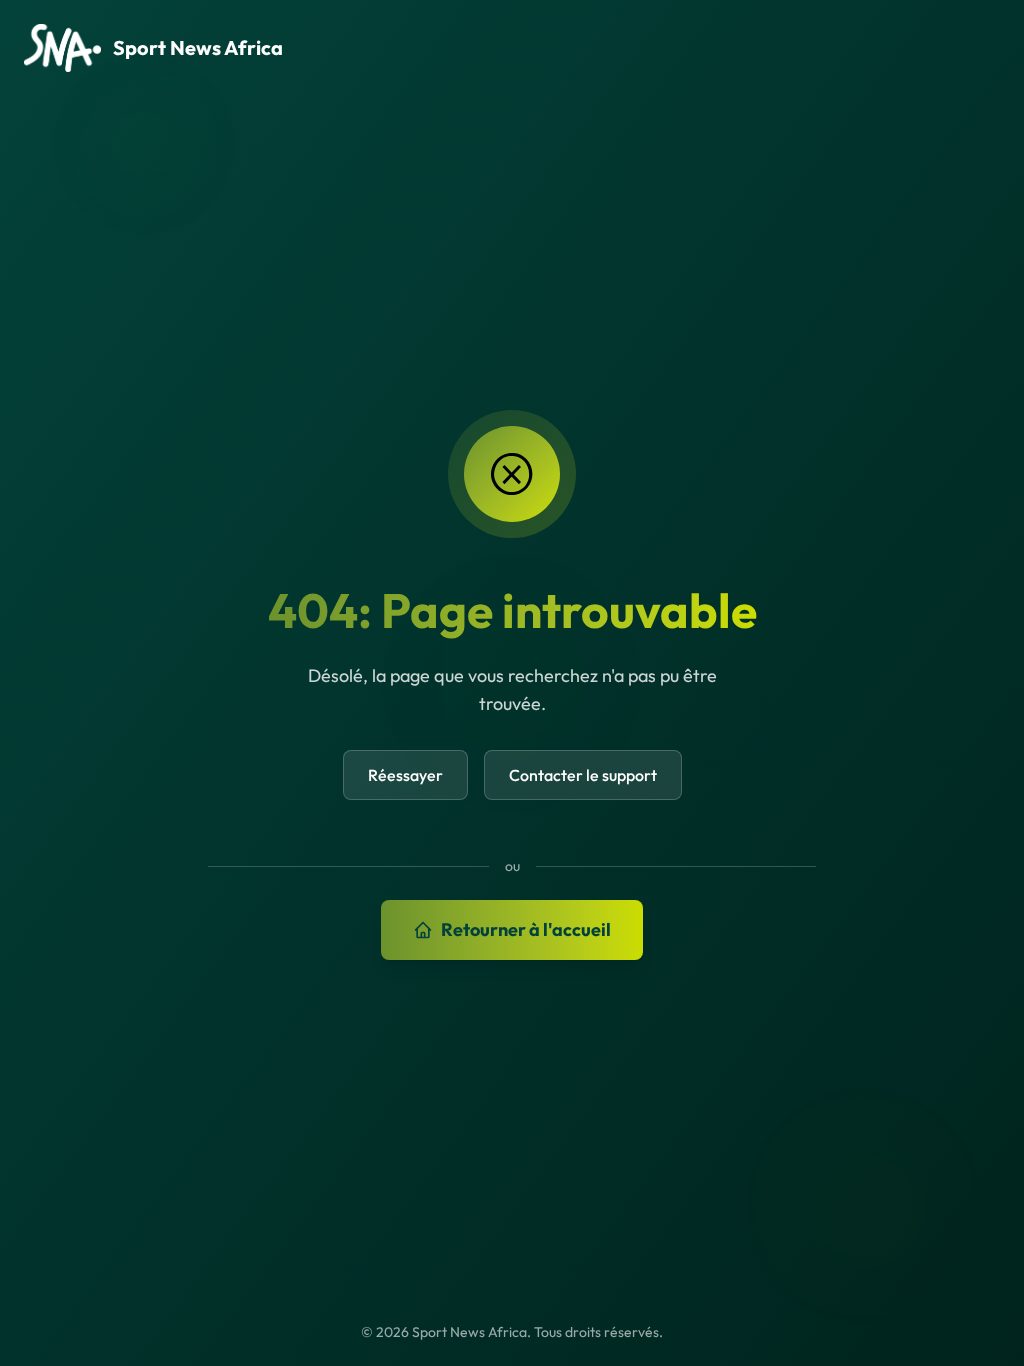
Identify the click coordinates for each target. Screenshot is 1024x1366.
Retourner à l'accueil (526, 929)
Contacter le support (583, 775)
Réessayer (405, 775)
